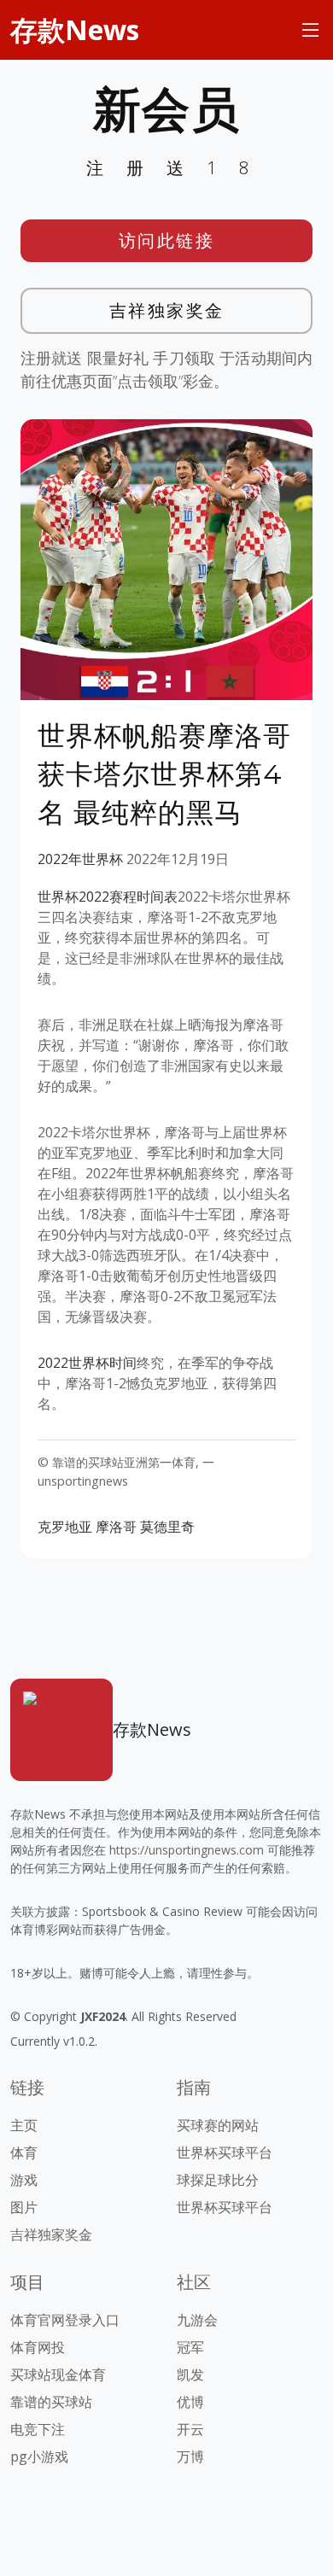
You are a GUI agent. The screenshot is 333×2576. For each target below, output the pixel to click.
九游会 (197, 2320)
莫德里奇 (167, 1527)
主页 (24, 2125)
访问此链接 (167, 240)
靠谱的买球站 (51, 2402)
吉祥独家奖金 (167, 310)
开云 (190, 2429)
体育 (24, 2153)
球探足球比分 (218, 2180)
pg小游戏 (39, 2456)
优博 (190, 2402)
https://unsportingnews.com (187, 1850)
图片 (24, 2207)
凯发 (190, 2374)
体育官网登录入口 (65, 2320)
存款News (75, 29)
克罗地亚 (65, 1527)
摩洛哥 (116, 1527)
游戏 (24, 2180)
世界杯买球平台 (225, 2153)
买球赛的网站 (218, 2125)
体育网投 (38, 2347)
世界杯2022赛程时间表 (108, 897)
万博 (190, 2456)
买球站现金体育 (58, 2374)
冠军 (190, 2347)
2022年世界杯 (80, 859)
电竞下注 (38, 2429)
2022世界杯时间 (87, 1363)
